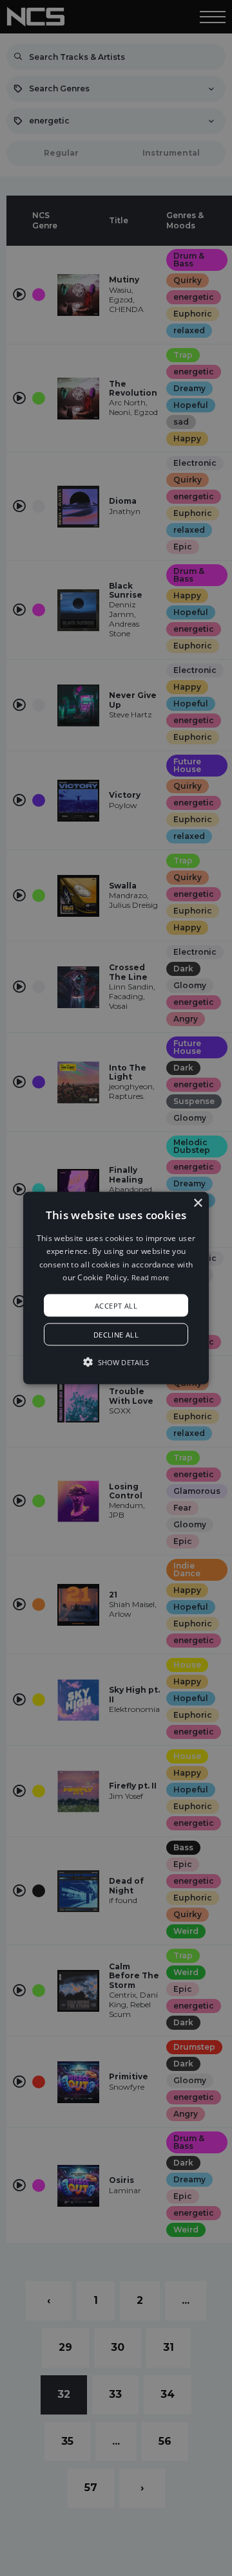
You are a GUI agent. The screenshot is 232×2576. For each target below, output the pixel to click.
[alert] (116, 1288)
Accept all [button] (116, 1305)
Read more (150, 1277)
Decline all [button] (116, 1334)
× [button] (198, 1203)
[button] (116, 1288)
